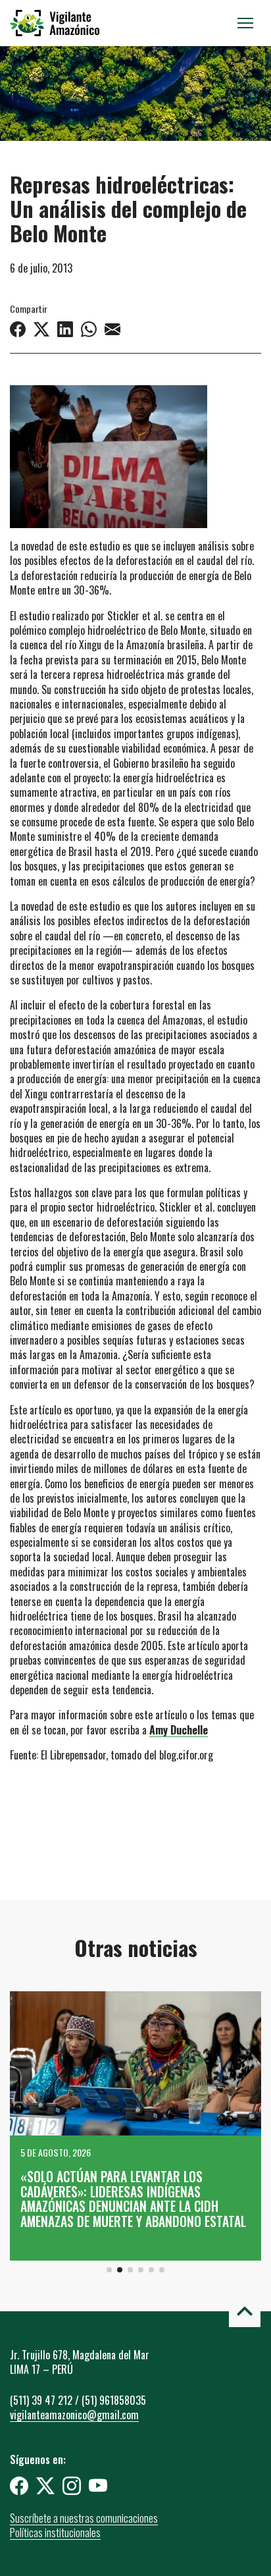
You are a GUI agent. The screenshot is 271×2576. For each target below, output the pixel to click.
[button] (109, 2270)
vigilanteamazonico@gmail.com (74, 2415)
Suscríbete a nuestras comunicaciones (84, 2518)
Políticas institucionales (55, 2533)
